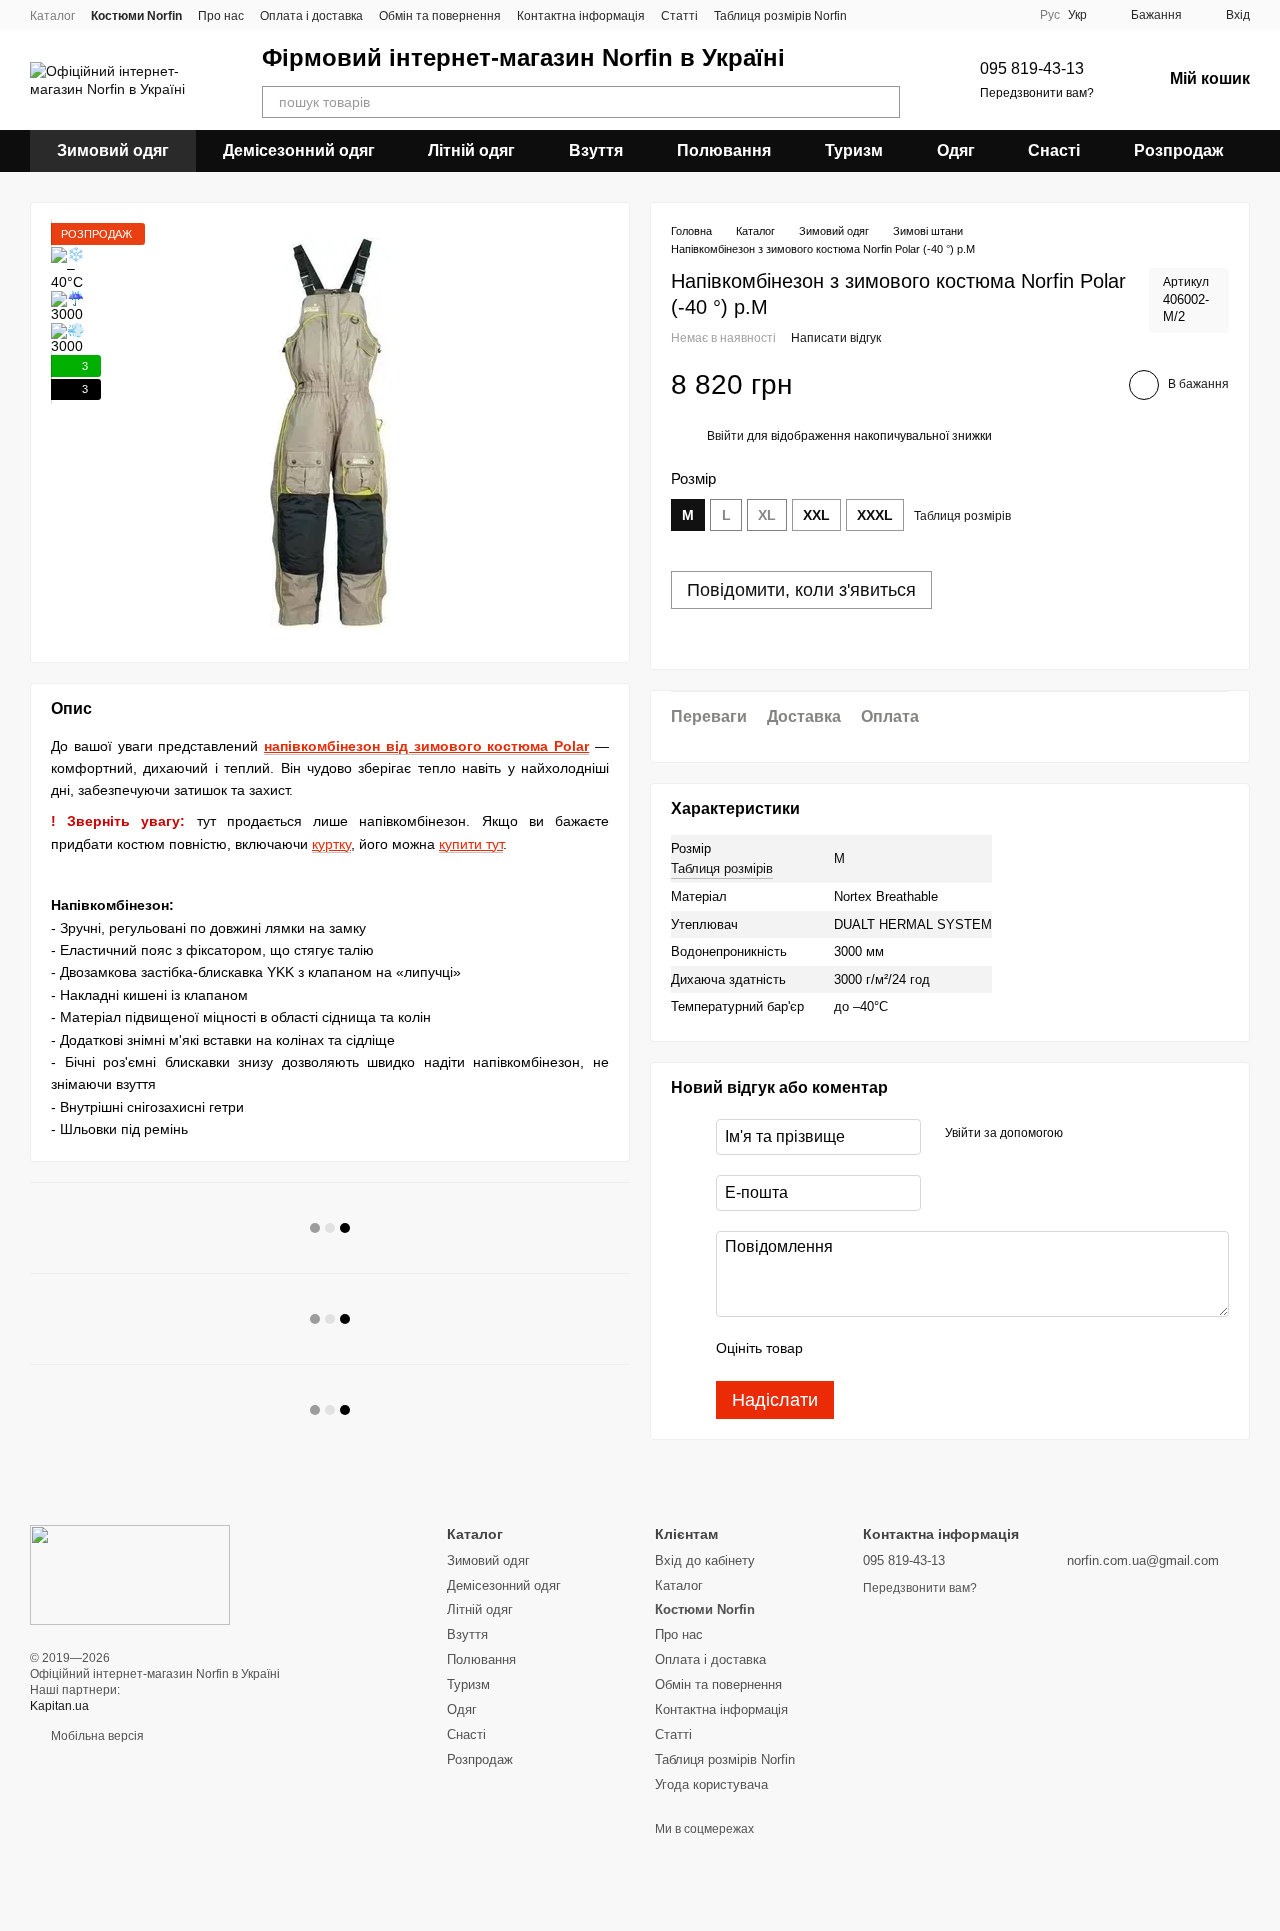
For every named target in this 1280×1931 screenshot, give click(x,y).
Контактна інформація (581, 16)
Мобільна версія (96, 1736)
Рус (1050, 15)
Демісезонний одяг (299, 150)
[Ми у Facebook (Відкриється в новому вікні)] (984, 15)
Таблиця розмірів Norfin (780, 16)
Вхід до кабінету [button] (705, 1560)
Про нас (221, 16)
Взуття (596, 150)
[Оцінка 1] (836, 1349)
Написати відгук (836, 339)
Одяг (956, 150)
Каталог (52, 16)
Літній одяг (471, 150)
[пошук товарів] (884, 102)
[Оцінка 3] (900, 1349)
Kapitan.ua (59, 1706)
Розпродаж (1178, 150)
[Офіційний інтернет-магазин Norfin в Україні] (130, 1574)
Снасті (1054, 150)
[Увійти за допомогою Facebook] (1085, 1134)
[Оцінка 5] (964, 1349)
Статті (679, 16)
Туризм (854, 150)
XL (767, 515)
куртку (331, 844)
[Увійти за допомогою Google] (1117, 1134)
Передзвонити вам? (1037, 93)
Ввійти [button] (725, 437)
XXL (816, 515)
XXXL (875, 515)
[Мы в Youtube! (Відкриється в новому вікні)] (1008, 15)
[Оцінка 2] (868, 1349)
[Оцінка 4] (932, 1349)
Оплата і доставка (311, 16)
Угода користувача (711, 1784)
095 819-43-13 (1032, 68)
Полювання (724, 150)
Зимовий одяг (113, 150)
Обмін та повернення (440, 16)
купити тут (471, 844)
